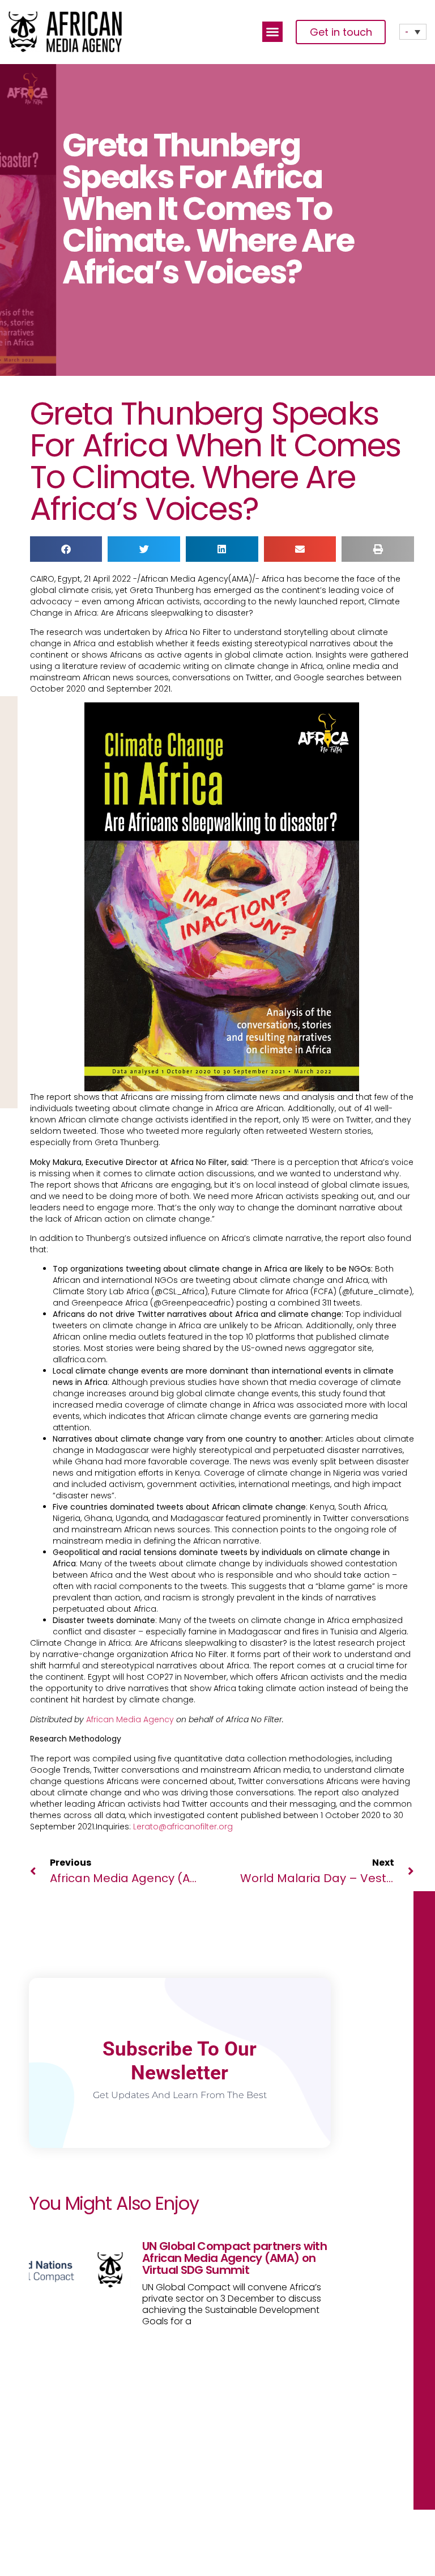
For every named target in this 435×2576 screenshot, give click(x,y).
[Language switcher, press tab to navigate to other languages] (413, 32)
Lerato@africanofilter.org (183, 1827)
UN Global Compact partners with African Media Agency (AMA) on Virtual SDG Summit (234, 2258)
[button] (272, 32)
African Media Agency (130, 1719)
